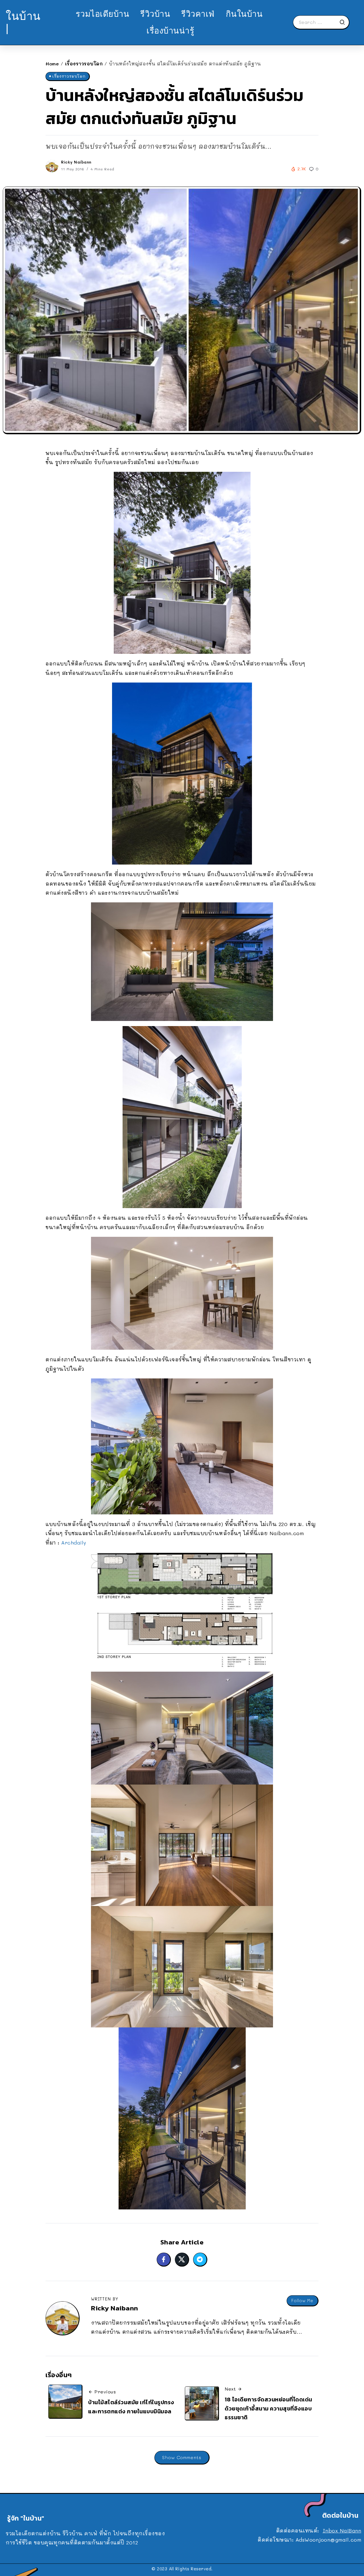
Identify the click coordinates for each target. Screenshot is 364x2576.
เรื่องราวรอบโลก (84, 64)
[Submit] (344, 22)
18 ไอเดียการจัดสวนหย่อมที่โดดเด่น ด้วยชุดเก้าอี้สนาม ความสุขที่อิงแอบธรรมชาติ (268, 2408)
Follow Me (302, 2301)
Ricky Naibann (76, 162)
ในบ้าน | (23, 22)
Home (52, 64)
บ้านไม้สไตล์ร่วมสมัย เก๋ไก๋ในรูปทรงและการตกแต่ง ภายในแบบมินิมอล (131, 2407)
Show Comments (182, 2457)
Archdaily (74, 1543)
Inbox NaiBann (342, 2530)
